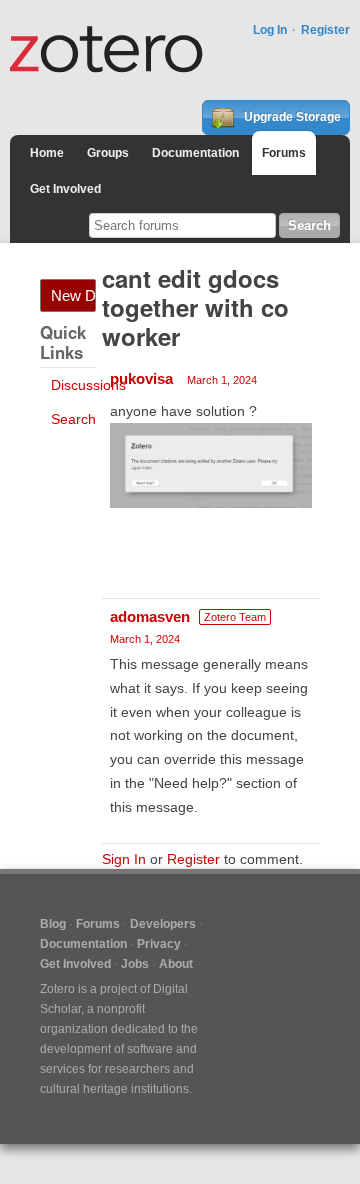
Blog (53, 924)
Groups (108, 153)
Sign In (124, 859)
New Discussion (73, 295)
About (176, 964)
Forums (284, 153)
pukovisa (141, 378)
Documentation (195, 153)
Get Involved (65, 189)
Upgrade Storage (291, 117)
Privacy (159, 944)
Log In (270, 30)
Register (325, 30)
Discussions (88, 385)
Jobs (135, 964)
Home (47, 153)
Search (73, 419)
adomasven (150, 616)
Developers (163, 924)
